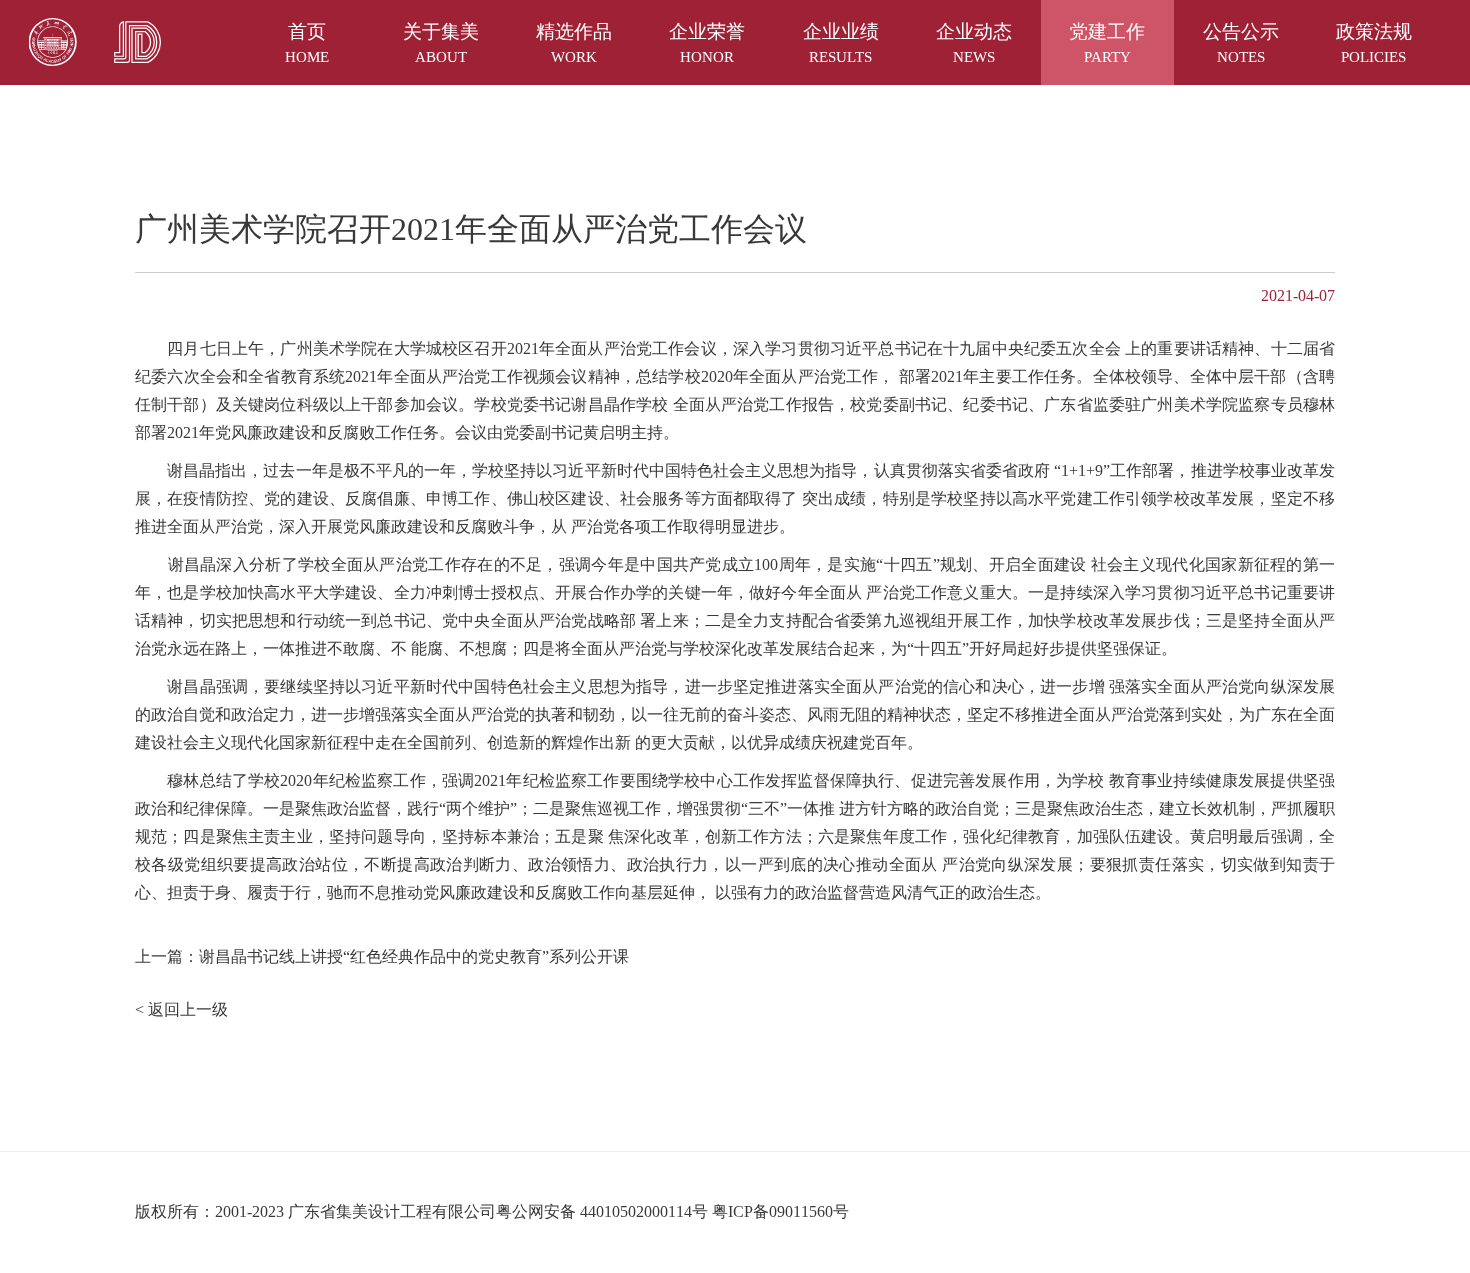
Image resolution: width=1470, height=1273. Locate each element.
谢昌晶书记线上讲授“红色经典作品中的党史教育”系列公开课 (414, 956)
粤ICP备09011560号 (780, 1211)
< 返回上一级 (181, 1009)
